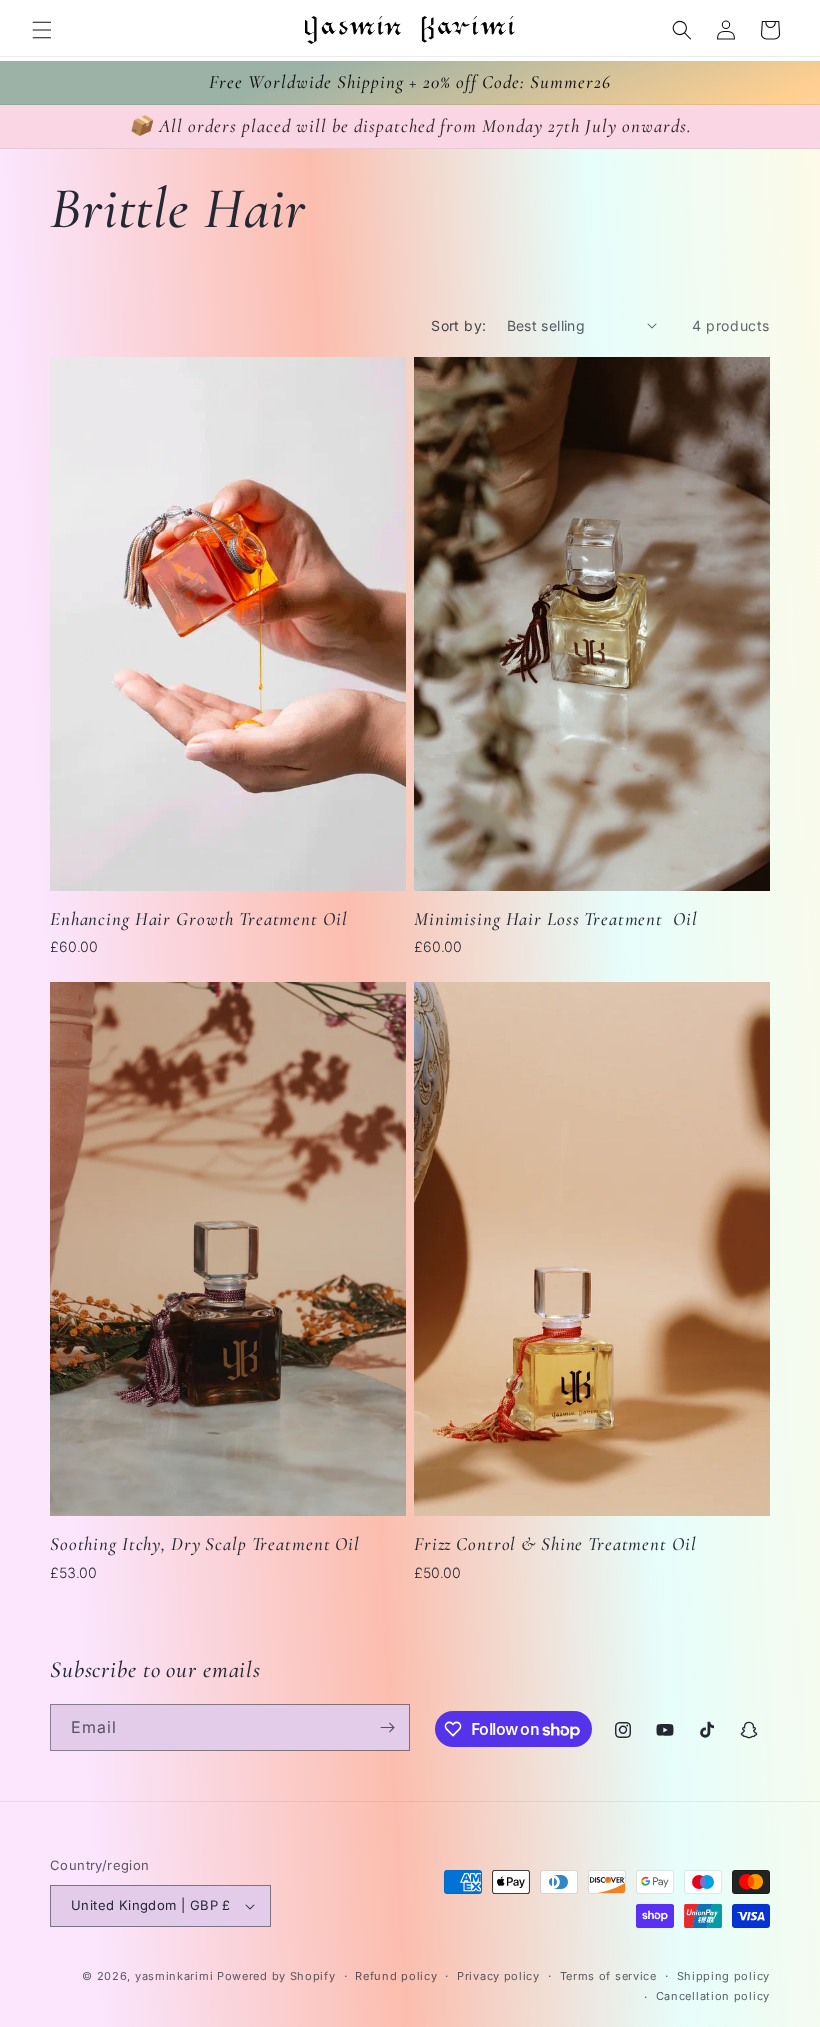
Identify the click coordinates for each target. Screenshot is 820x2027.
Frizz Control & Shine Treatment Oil (555, 1544)
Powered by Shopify (276, 1976)
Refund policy (396, 1976)
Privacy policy (498, 1976)
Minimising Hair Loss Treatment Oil (555, 919)
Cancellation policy (713, 1996)
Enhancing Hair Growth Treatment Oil (198, 919)
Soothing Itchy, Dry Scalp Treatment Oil (205, 1544)
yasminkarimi (174, 1976)
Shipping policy (724, 1976)
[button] (42, 30)
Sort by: (458, 325)
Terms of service (608, 1976)
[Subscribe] (387, 1727)
